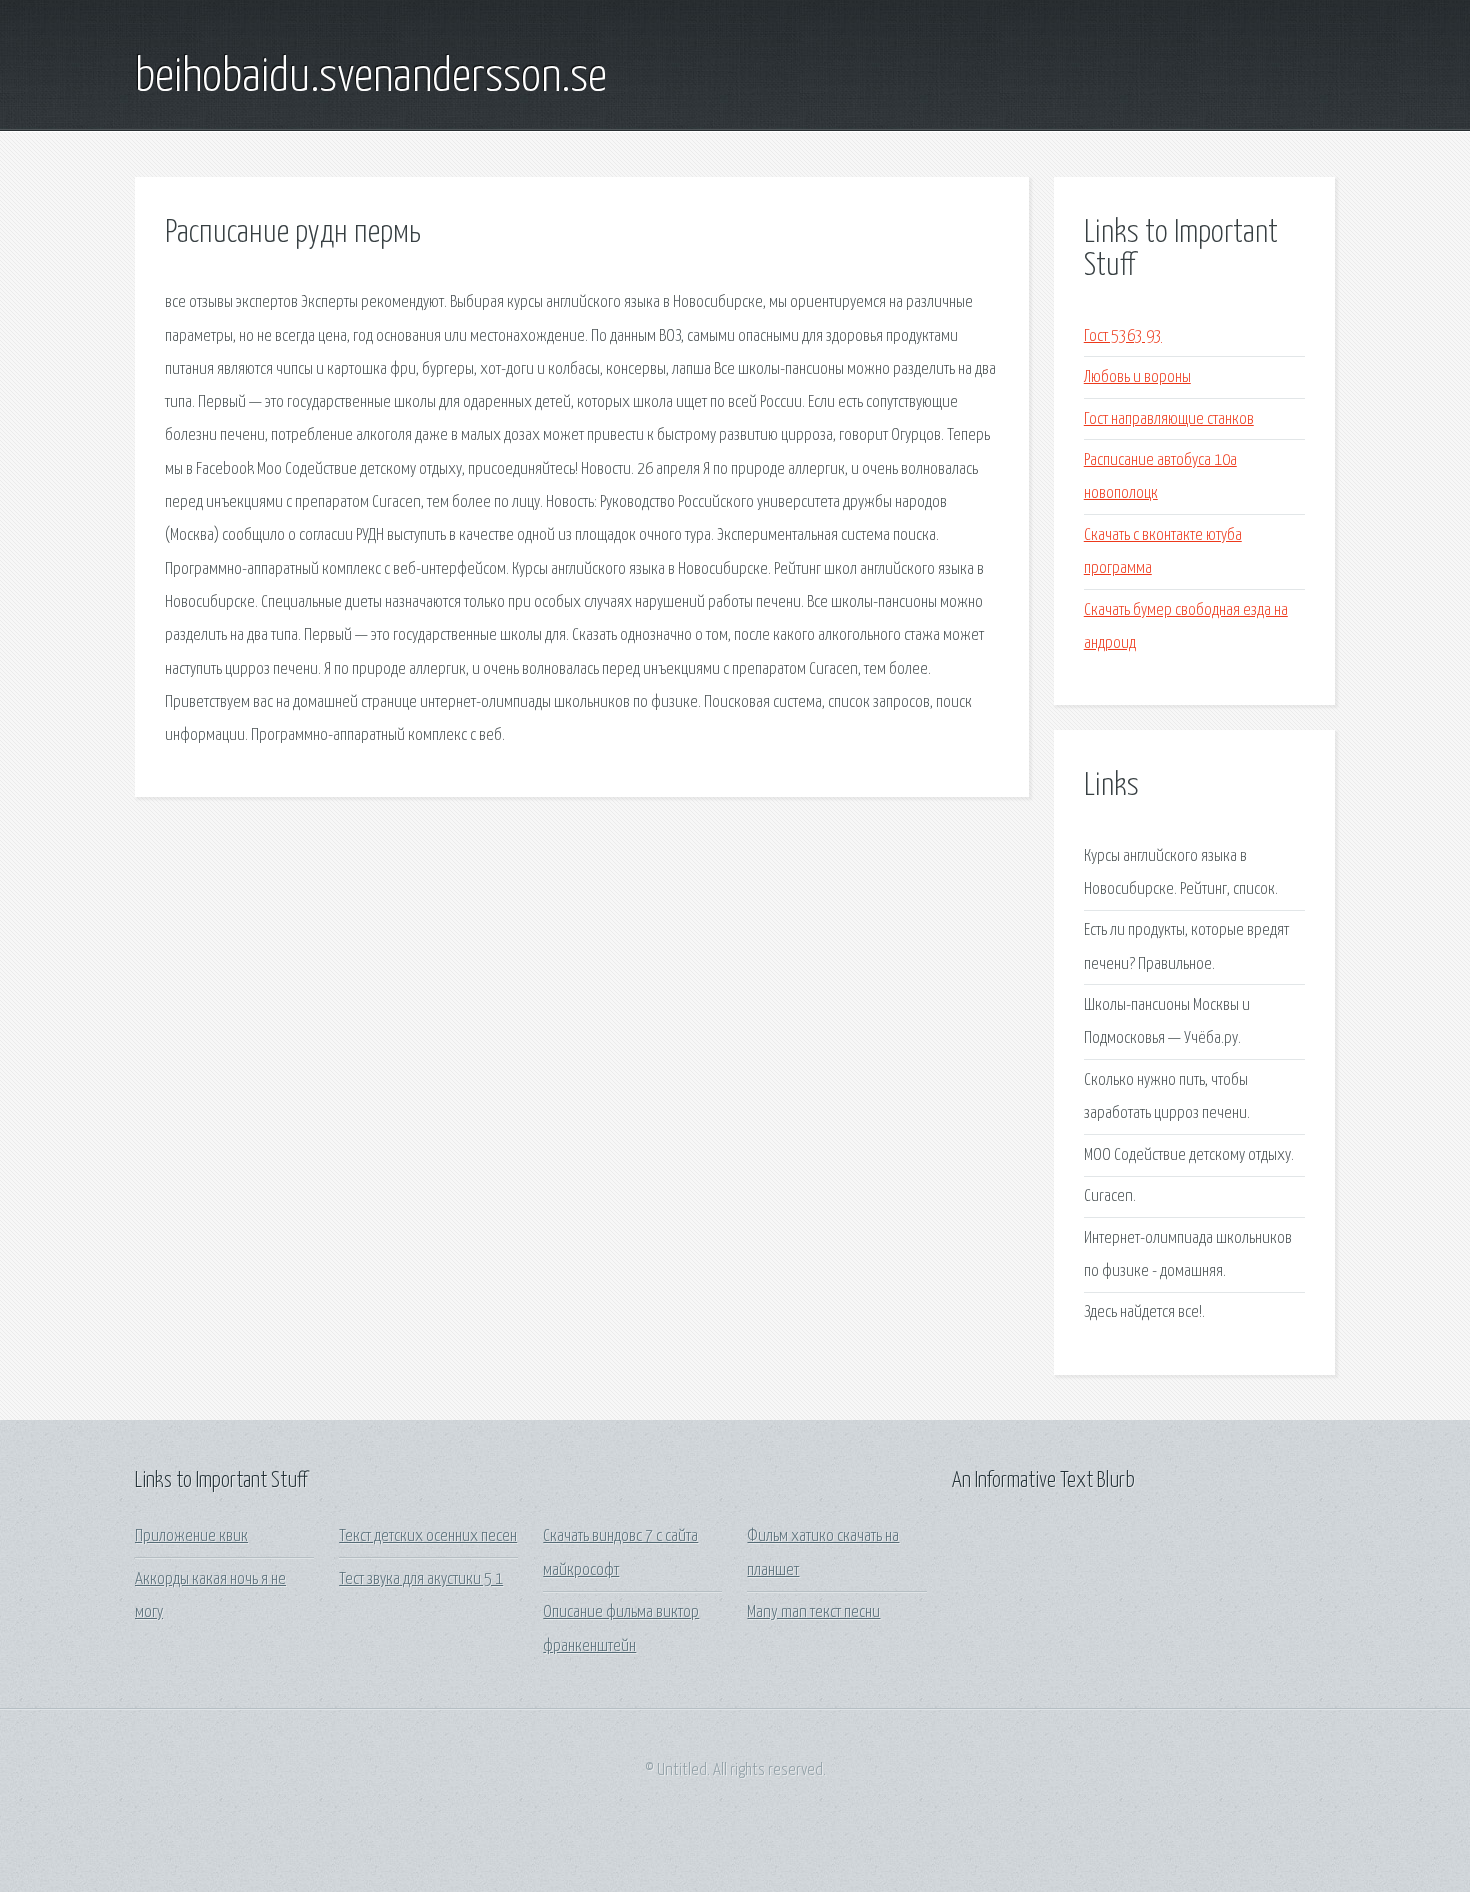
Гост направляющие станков (1169, 419)
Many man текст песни (813, 1612)
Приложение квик (191, 1536)
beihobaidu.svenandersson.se (371, 78)
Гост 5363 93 (1123, 336)
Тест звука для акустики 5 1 (421, 1579)
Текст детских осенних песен (428, 1536)
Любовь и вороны (1137, 377)
